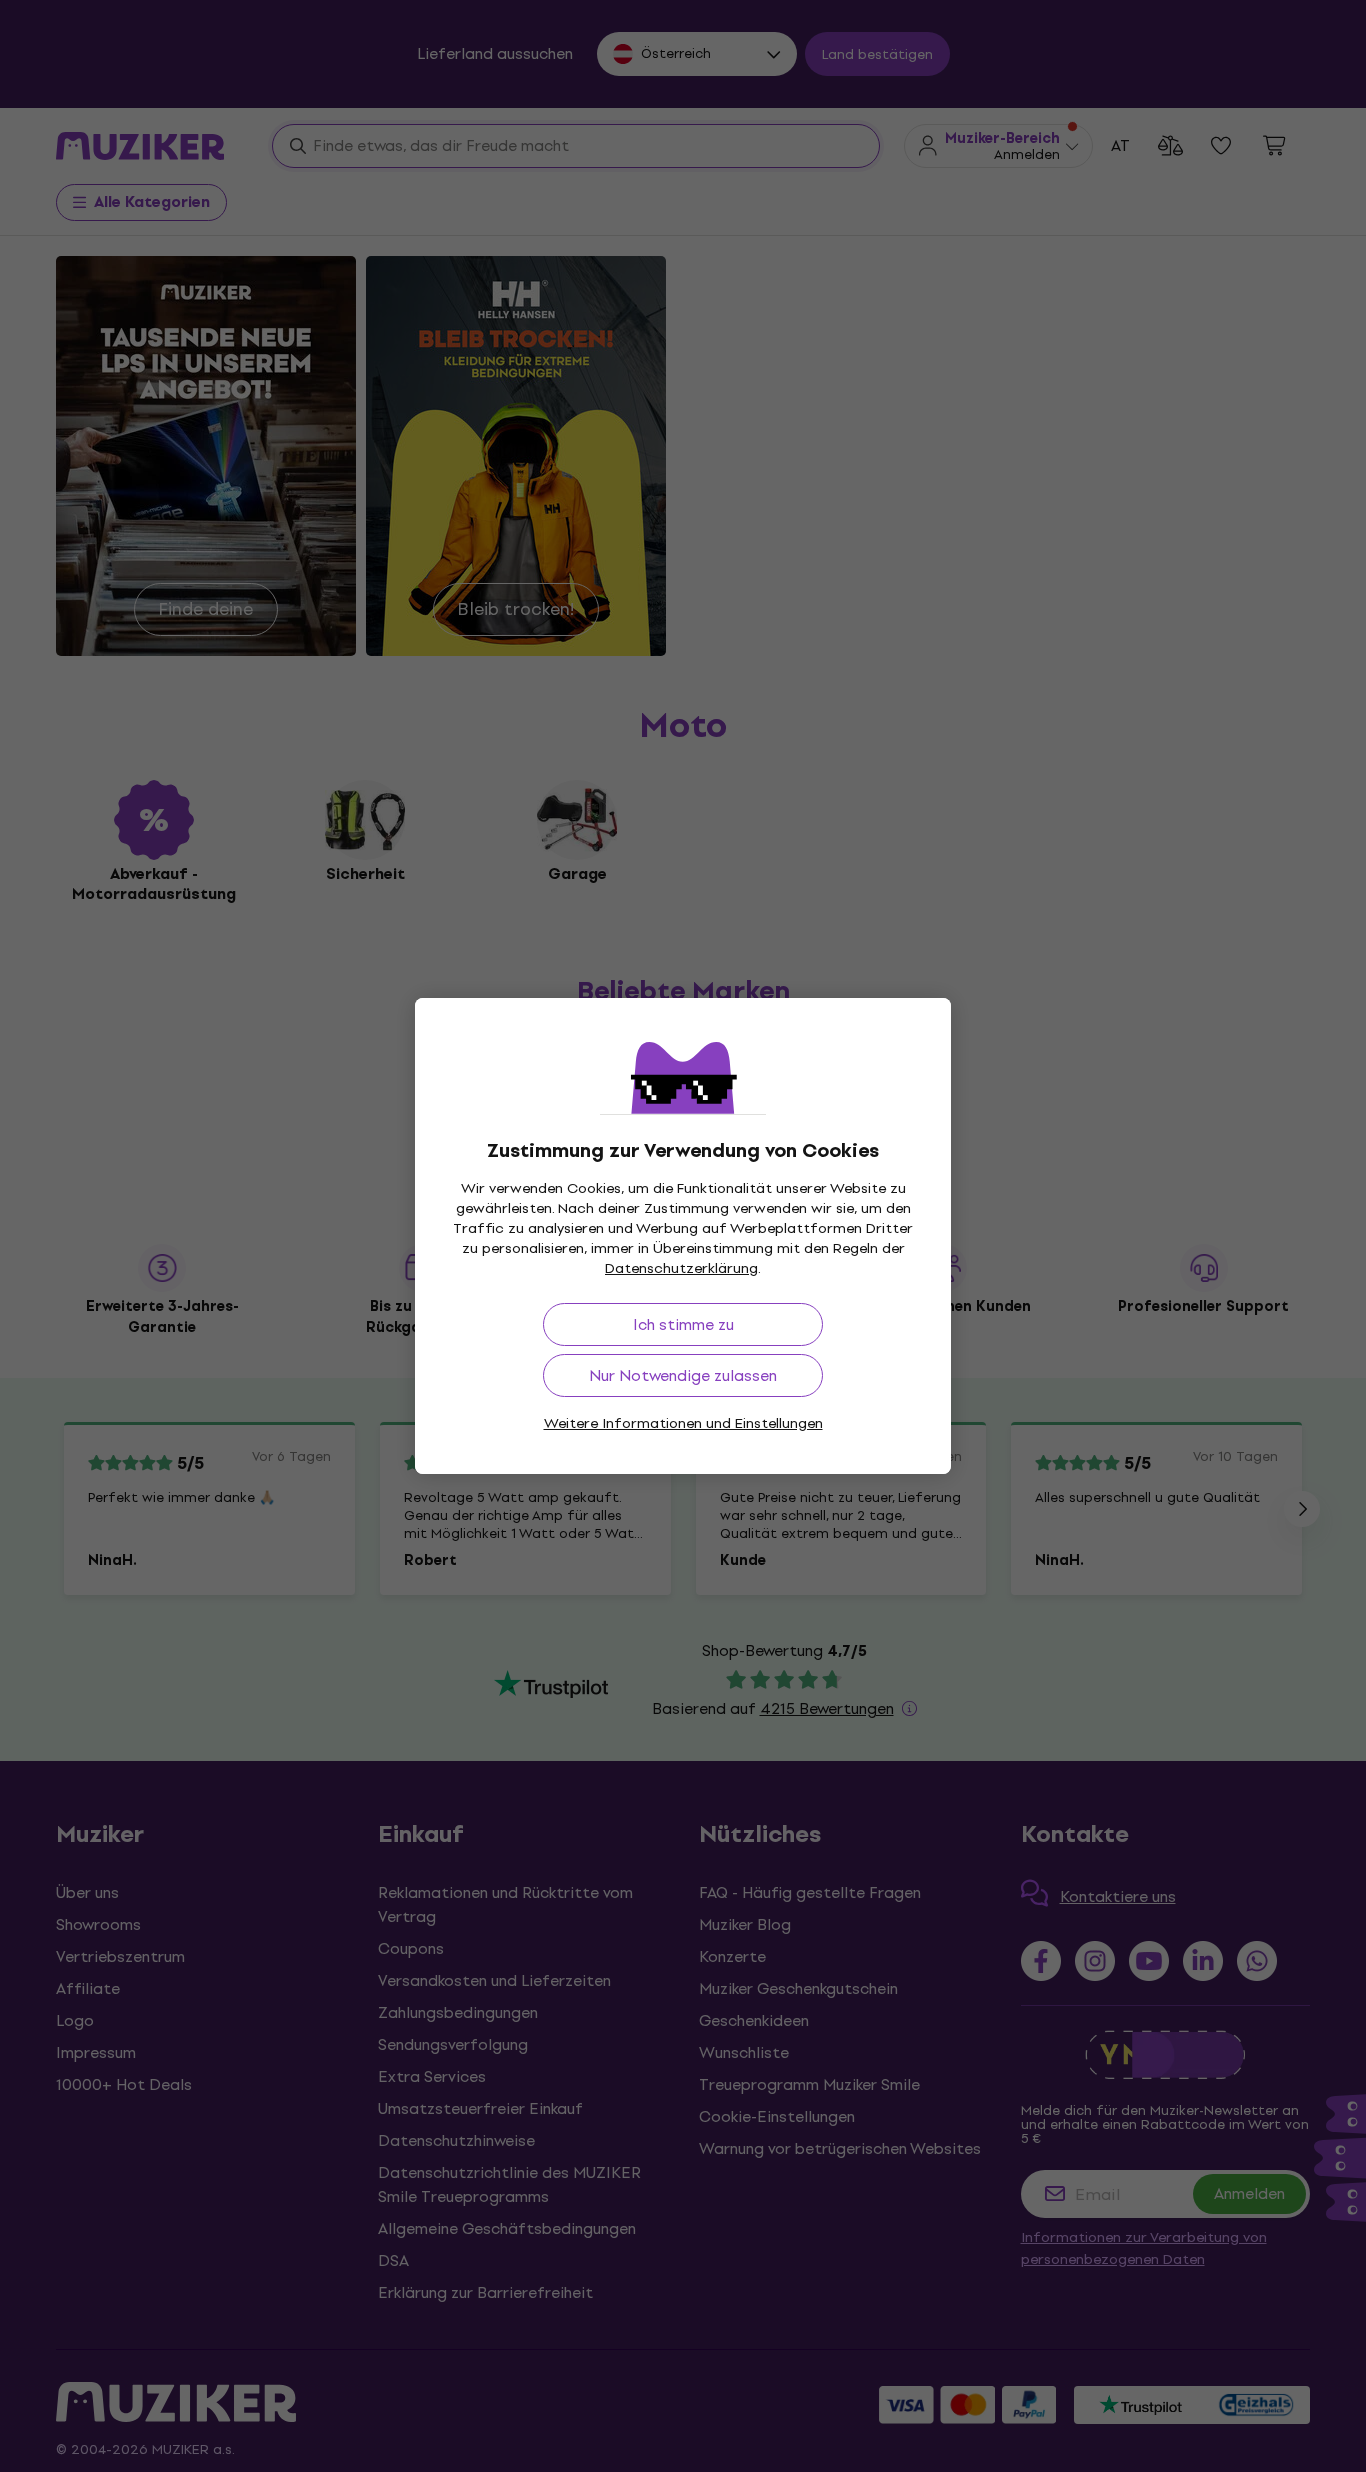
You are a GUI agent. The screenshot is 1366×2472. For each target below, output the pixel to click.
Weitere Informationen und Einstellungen (683, 1423)
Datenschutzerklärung (681, 1268)
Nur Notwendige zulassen (683, 1375)
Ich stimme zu (683, 1324)
